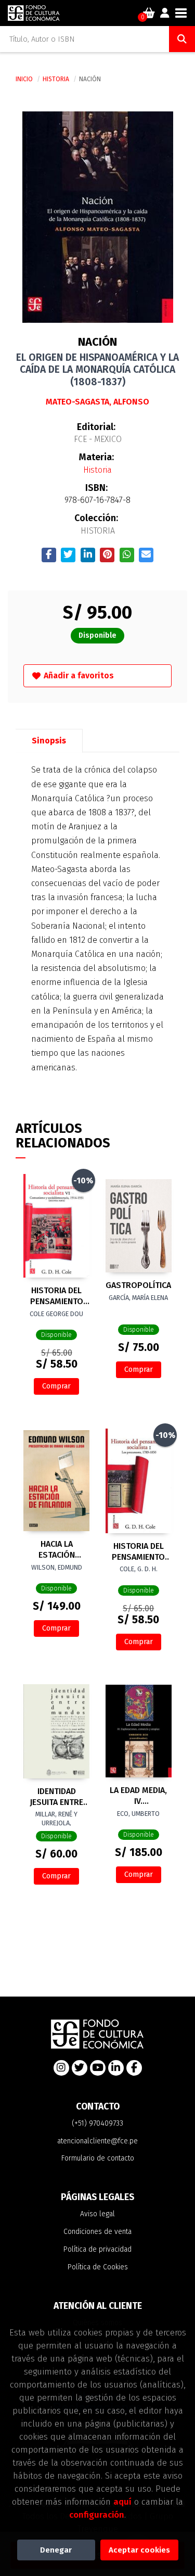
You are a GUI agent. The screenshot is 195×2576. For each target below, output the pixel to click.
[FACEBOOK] (134, 2068)
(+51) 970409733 (97, 2123)
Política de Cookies (98, 2267)
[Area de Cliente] (165, 13)
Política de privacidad (97, 2249)
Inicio (24, 79)
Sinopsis (49, 741)
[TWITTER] (80, 2068)
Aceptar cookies (139, 2550)
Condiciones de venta (97, 2232)
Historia (57, 79)
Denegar (56, 2550)
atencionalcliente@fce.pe (97, 2141)
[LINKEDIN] (116, 2068)
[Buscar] (182, 39)
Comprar (56, 1386)
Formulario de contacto (98, 2158)
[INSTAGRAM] (61, 2068)
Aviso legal (97, 2214)
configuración (97, 2515)
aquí (122, 2502)
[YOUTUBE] (98, 2068)
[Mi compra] (149, 13)
